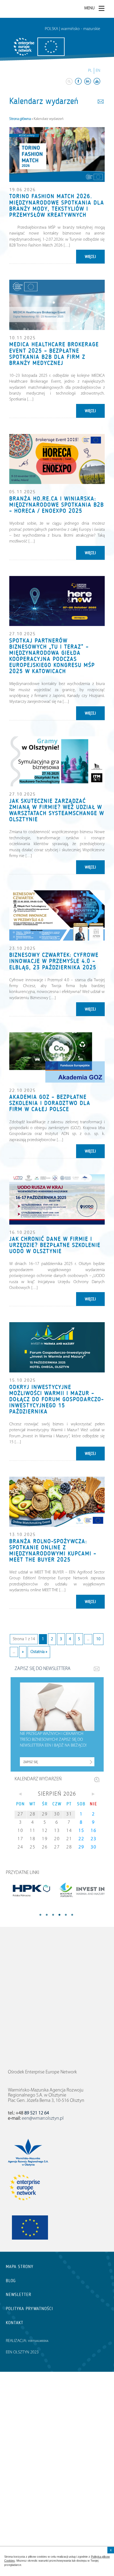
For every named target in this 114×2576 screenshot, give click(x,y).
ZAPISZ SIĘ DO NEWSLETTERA (43, 1669)
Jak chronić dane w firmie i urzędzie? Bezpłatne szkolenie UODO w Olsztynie (55, 1245)
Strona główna (20, 119)
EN (98, 71)
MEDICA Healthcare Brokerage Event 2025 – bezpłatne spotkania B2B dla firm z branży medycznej (54, 354)
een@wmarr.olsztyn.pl (43, 2119)
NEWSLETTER (19, 2295)
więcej (90, 257)
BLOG (11, 2281)
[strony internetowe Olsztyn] (38, 2341)
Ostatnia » (39, 1652)
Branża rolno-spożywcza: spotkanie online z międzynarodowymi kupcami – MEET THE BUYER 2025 (53, 1550)
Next (69, 1915)
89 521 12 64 (37, 2113)
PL (90, 71)
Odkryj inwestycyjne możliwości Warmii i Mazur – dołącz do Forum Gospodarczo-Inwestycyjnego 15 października (57, 1399)
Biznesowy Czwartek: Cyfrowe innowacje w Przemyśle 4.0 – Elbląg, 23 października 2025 (54, 961)
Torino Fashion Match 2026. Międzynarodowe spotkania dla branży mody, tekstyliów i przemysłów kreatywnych (57, 205)
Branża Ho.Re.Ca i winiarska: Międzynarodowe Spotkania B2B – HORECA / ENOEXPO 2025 (57, 505)
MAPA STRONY (20, 2267)
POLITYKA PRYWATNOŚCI (29, 2309)
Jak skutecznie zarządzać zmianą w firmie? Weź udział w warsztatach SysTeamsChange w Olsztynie (57, 810)
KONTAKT (15, 2323)
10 (98, 1639)
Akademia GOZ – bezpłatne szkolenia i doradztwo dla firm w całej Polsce (50, 1103)
